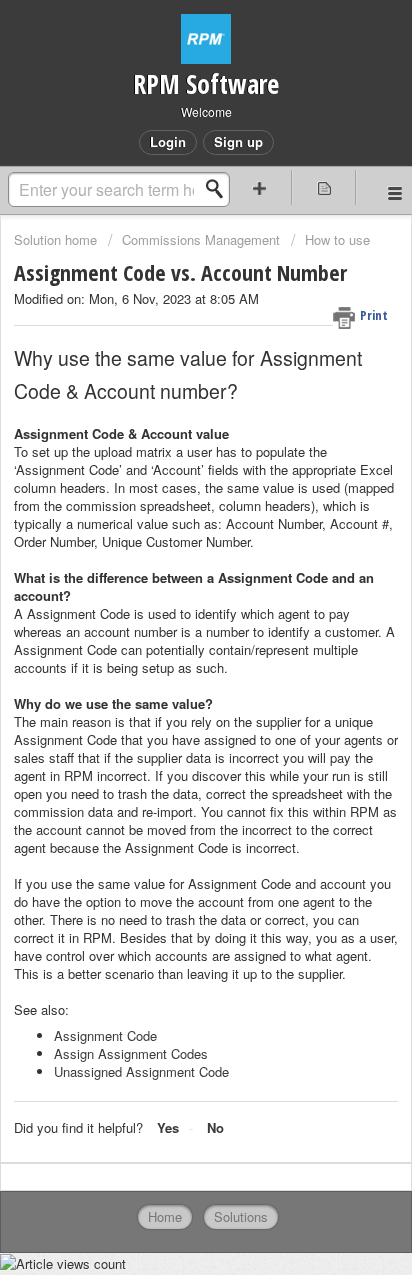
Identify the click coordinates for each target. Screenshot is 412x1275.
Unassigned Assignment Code (141, 1071)
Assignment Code (105, 1035)
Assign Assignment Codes (131, 1053)
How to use (337, 239)
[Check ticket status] (324, 187)
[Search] (220, 189)
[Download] (169, 628)
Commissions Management (201, 239)
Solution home (57, 239)
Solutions (241, 1216)
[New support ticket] (260, 187)
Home (165, 1216)
